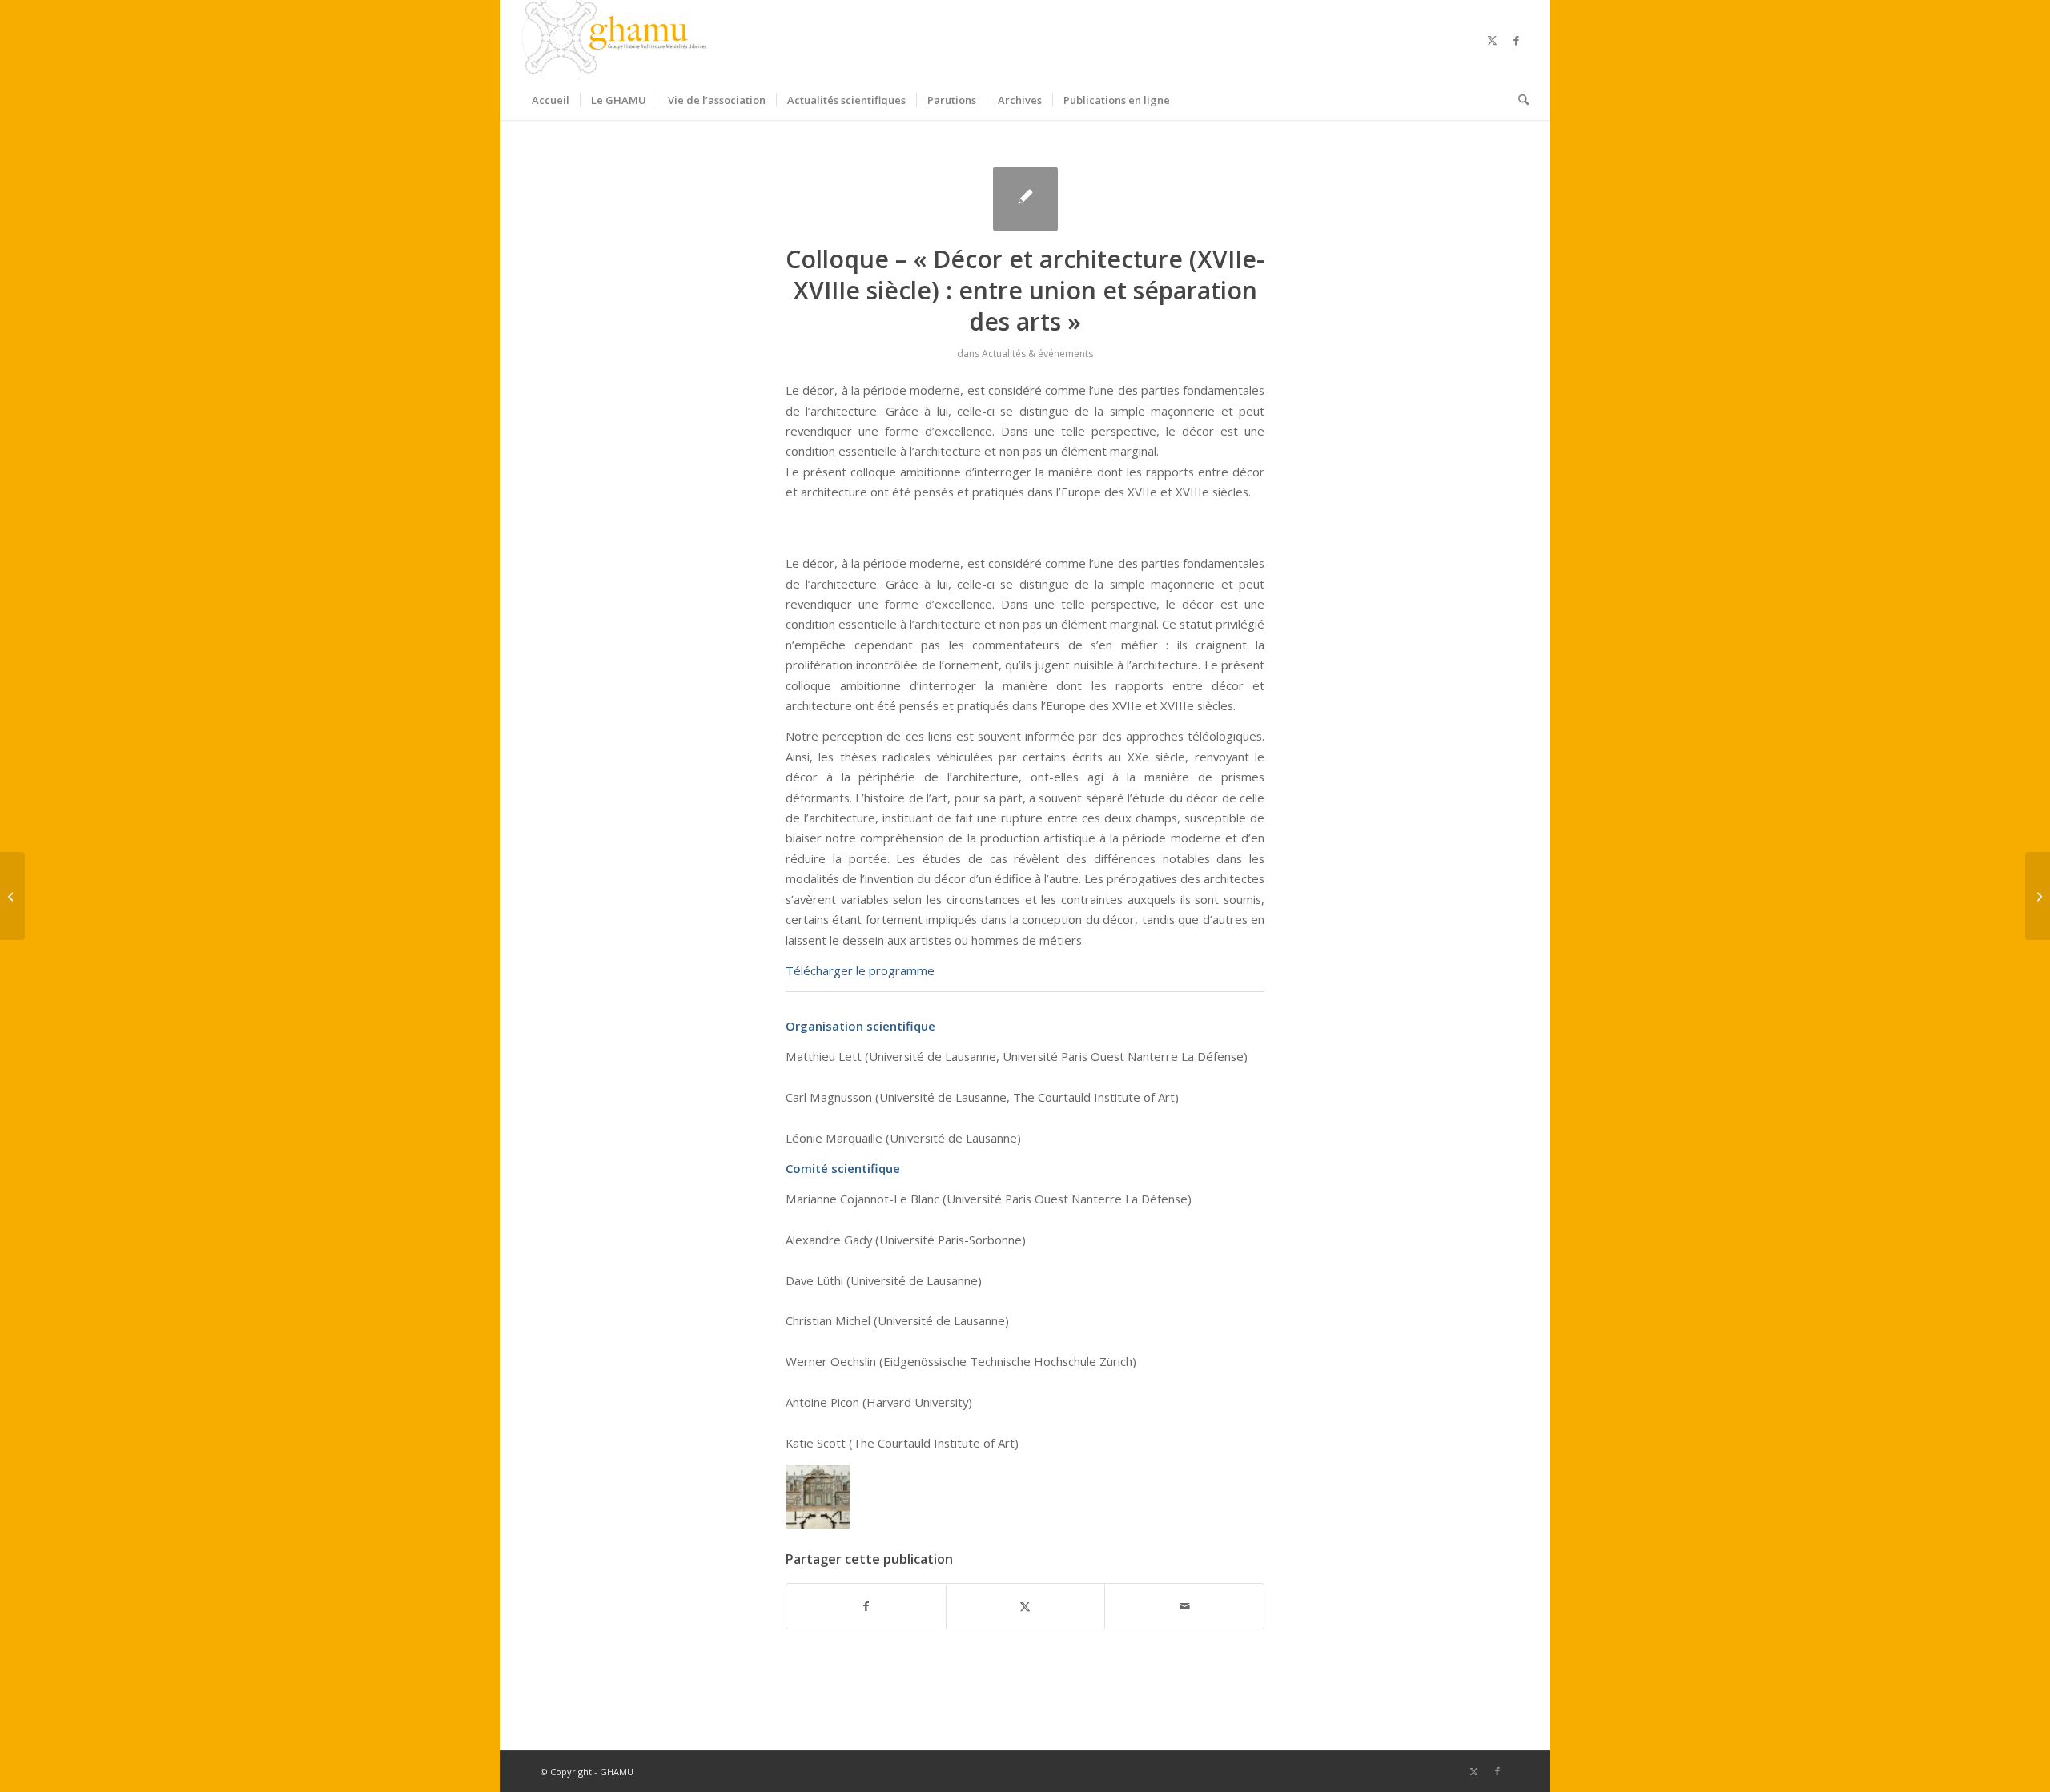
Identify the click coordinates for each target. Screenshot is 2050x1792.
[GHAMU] (617, 40)
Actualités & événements (1037, 354)
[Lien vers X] (1493, 40)
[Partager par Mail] (1184, 1606)
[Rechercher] (1518, 100)
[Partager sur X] (1026, 1606)
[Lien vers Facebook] (1517, 40)
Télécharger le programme (860, 970)
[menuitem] (551, 100)
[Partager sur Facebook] (866, 1606)
